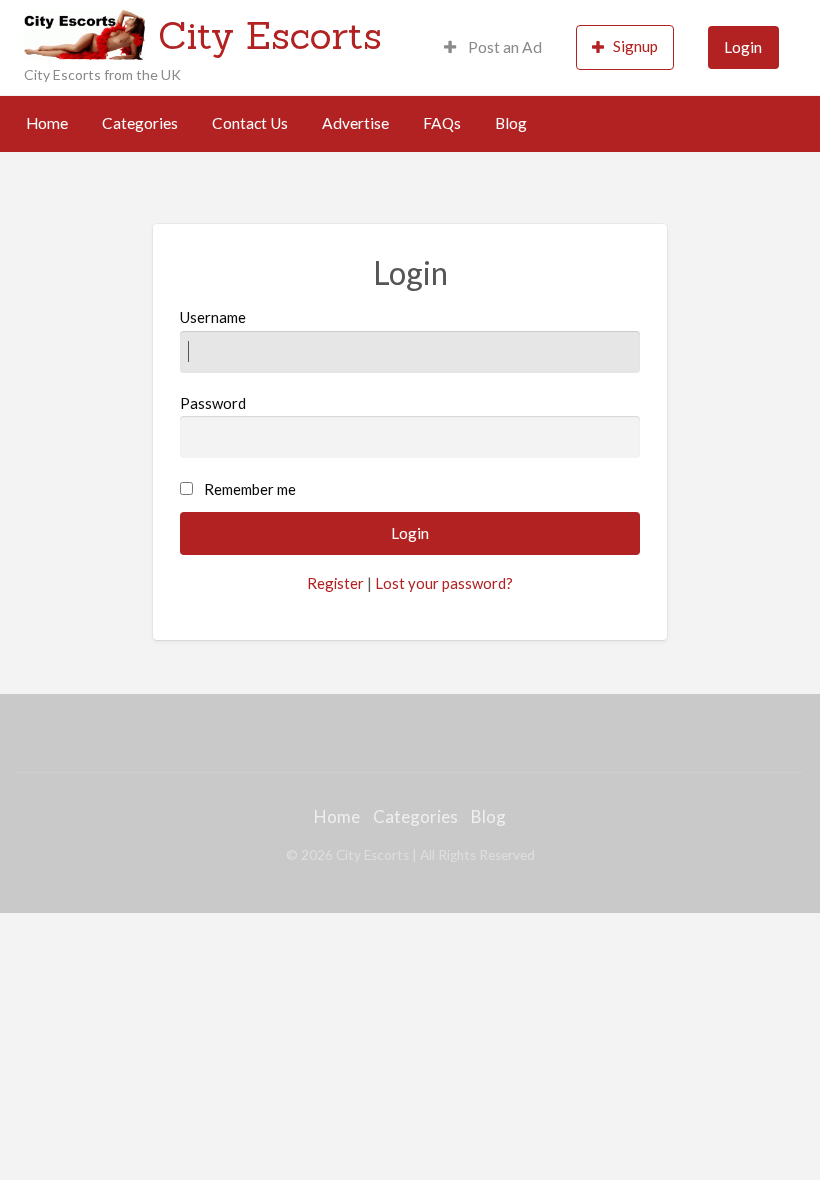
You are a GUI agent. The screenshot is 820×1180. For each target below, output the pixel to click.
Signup (635, 46)
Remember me (250, 489)
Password (213, 403)
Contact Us (250, 123)
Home (47, 123)
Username (213, 317)
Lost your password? (444, 583)
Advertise (355, 123)
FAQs (442, 123)
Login (743, 47)
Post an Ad (503, 47)
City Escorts (270, 35)
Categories (140, 123)
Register (335, 583)
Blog (511, 123)
